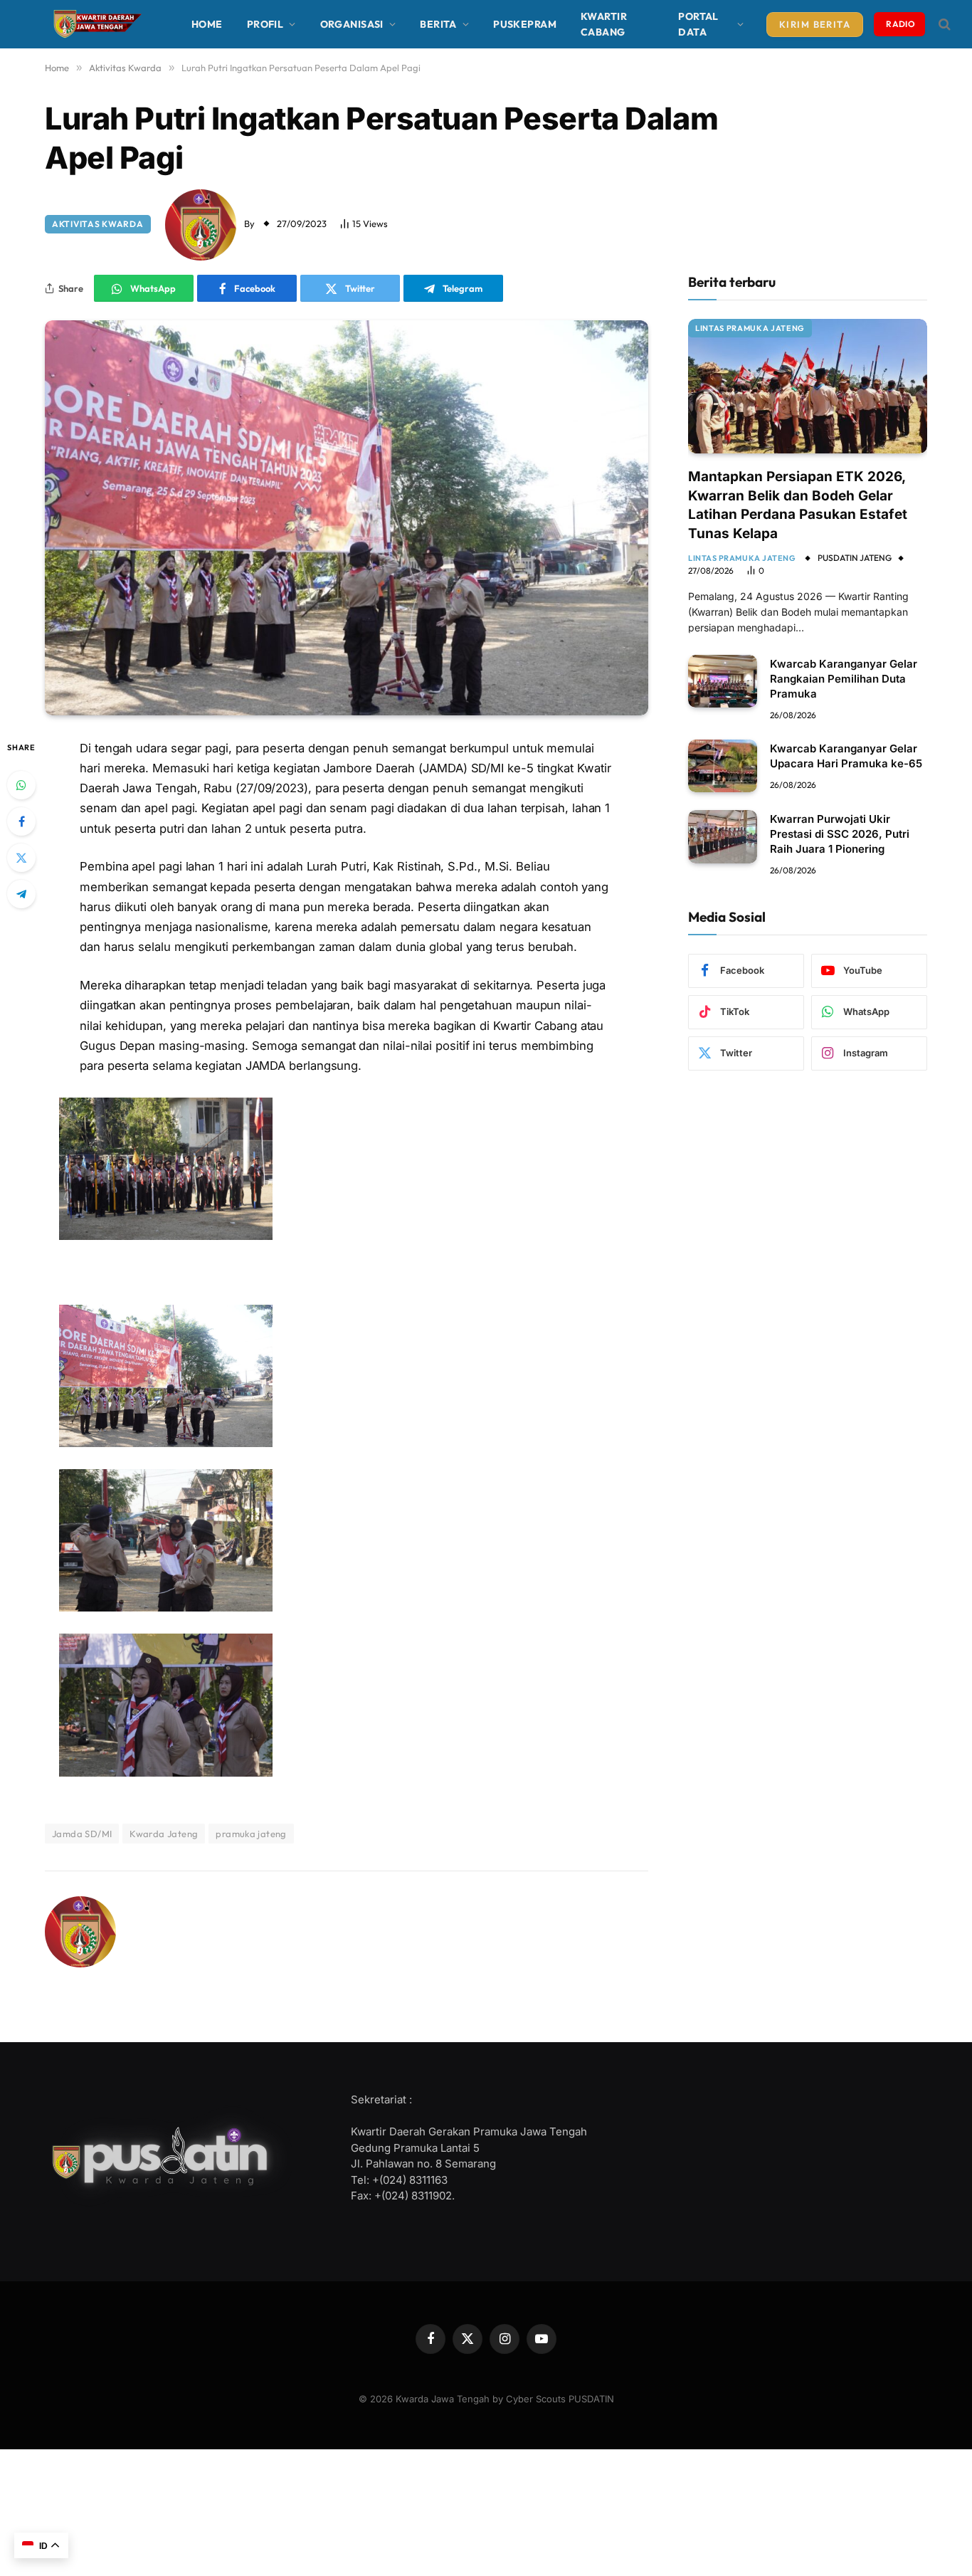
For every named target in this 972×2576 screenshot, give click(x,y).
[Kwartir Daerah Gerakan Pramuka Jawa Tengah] (95, 24)
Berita (438, 24)
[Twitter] (21, 858)
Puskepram (525, 24)
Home (207, 24)
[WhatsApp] (21, 785)
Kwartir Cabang (604, 24)
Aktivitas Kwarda (98, 224)
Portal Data (698, 24)
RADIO (900, 24)
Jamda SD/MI (82, 1834)
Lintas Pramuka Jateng (750, 328)
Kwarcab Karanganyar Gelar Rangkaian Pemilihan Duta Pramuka (844, 679)
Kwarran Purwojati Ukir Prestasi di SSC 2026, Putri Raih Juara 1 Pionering (840, 834)
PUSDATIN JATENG (855, 558)
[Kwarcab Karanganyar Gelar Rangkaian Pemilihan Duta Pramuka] (723, 682)
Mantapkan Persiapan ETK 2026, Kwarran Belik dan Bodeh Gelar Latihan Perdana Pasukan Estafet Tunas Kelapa (798, 505)
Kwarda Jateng (164, 1834)
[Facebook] (21, 821)
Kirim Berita (815, 24)
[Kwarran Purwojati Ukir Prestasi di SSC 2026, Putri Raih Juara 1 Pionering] (723, 837)
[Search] (943, 25)
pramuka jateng (251, 1834)
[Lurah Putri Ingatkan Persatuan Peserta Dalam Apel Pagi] (347, 517)
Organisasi (352, 24)
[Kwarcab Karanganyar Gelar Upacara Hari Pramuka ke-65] (723, 766)
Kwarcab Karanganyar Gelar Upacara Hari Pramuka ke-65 (846, 756)
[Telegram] (21, 894)
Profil (265, 24)
